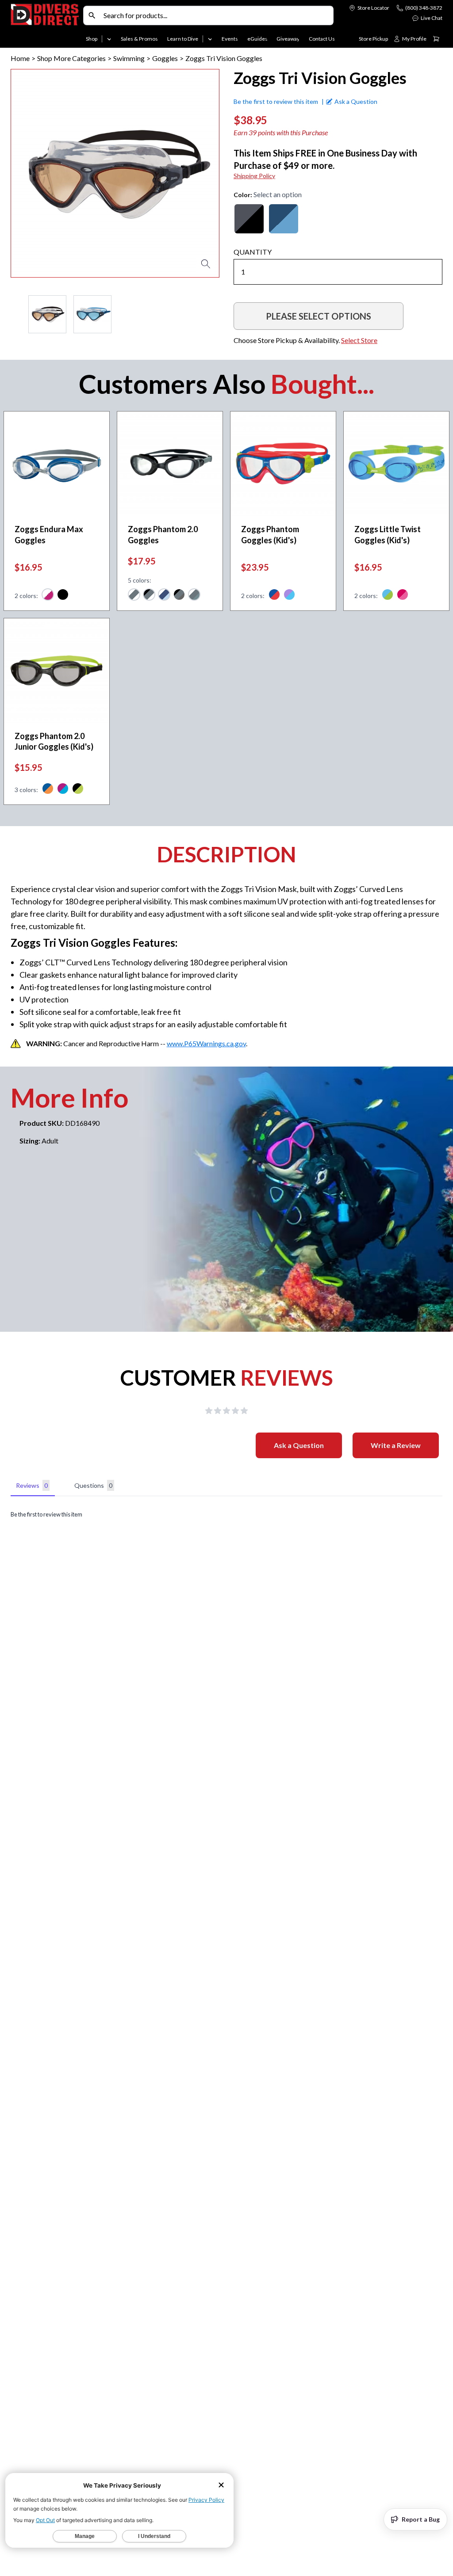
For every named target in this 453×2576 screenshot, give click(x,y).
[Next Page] (212, 314)
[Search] (92, 15)
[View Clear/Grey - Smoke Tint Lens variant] (194, 596)
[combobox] (216, 15)
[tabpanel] (226, 1515)
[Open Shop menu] (109, 39)
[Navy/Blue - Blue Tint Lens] (284, 219)
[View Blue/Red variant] (274, 596)
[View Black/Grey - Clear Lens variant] (149, 596)
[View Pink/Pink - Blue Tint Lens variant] (403, 596)
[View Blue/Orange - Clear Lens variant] (48, 790)
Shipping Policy (254, 176)
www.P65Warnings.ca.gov (206, 1043)
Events (230, 39)
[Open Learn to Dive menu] (210, 39)
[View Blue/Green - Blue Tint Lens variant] (388, 596)
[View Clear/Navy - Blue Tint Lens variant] (164, 596)
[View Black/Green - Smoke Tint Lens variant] (78, 790)
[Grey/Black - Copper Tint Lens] (249, 219)
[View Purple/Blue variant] (289, 596)
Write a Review (396, 1445)
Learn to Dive (183, 39)
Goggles (165, 58)
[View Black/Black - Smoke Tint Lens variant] (63, 596)
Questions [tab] (93, 1485)
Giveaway (288, 39)
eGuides (257, 39)
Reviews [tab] (32, 1485)
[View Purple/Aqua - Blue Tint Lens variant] (63, 790)
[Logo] (45, 26)
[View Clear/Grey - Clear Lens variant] (134, 596)
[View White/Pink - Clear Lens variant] (48, 596)
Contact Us (322, 39)
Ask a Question (299, 1445)
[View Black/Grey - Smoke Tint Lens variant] (179, 596)
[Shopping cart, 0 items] (436, 39)
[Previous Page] (18, 314)
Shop (92, 39)
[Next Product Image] (187, 173)
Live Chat (432, 18)
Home (20, 58)
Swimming (129, 58)
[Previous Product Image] (43, 173)
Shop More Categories (71, 58)
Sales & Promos (139, 39)
